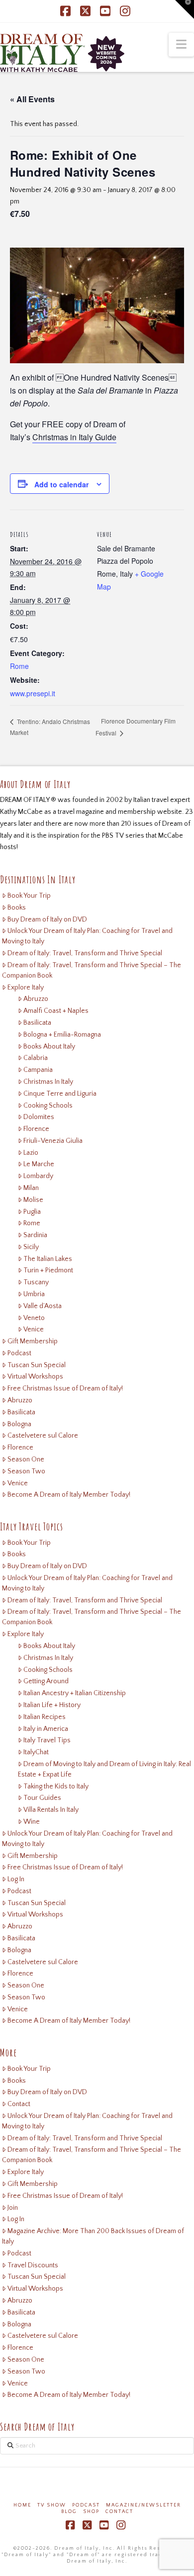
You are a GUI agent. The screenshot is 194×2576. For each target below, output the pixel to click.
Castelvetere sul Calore (43, 1436)
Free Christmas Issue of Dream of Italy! (65, 1388)
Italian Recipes (45, 1717)
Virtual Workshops (35, 1377)
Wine (32, 1822)
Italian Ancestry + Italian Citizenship (75, 1693)
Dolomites (39, 1117)
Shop (91, 2512)
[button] (181, 45)
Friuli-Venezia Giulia (53, 1141)
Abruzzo (36, 999)
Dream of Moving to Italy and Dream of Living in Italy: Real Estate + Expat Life (104, 1769)
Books (17, 908)
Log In (16, 1879)
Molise (33, 1200)
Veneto (34, 1318)
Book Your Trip (29, 896)
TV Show (52, 2505)
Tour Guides (42, 1798)
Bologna (19, 1424)
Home (22, 2505)
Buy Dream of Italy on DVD (47, 920)
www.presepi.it (33, 693)
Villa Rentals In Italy (51, 1810)
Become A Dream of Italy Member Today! (69, 1495)
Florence (36, 1129)
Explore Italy (26, 988)
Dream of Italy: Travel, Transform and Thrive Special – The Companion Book (92, 970)
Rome (19, 666)
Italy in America (46, 1729)
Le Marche (39, 1164)
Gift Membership (33, 1341)
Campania (38, 1070)
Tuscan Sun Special (37, 1365)
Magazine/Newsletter (144, 2505)
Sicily (31, 1247)
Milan (31, 1188)
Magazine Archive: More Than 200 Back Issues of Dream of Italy (93, 2236)
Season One (26, 1459)
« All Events (32, 99)
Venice (34, 1329)
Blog (69, 2512)
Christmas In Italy (48, 1082)
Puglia (32, 1212)
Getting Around (46, 1681)
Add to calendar (61, 484)
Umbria (34, 1294)
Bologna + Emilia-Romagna (62, 1035)
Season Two (26, 1471)
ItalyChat (36, 1752)
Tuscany (36, 1282)
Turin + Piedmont (48, 1270)
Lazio (31, 1153)
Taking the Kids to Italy (56, 1786)
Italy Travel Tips (47, 1740)
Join (13, 2208)
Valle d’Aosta (43, 1306)
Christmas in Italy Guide (74, 437)
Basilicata (37, 1023)
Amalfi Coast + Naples (56, 1011)
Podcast (19, 1353)
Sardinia (35, 1235)
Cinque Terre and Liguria (60, 1094)
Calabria (36, 1058)
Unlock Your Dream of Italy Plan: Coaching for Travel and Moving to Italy (87, 936)
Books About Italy (49, 1047)
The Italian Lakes (48, 1259)
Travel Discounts (33, 2265)
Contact (19, 2104)
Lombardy (38, 1176)
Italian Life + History (52, 1705)
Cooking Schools (48, 1106)
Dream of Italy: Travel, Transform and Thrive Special (85, 953)
